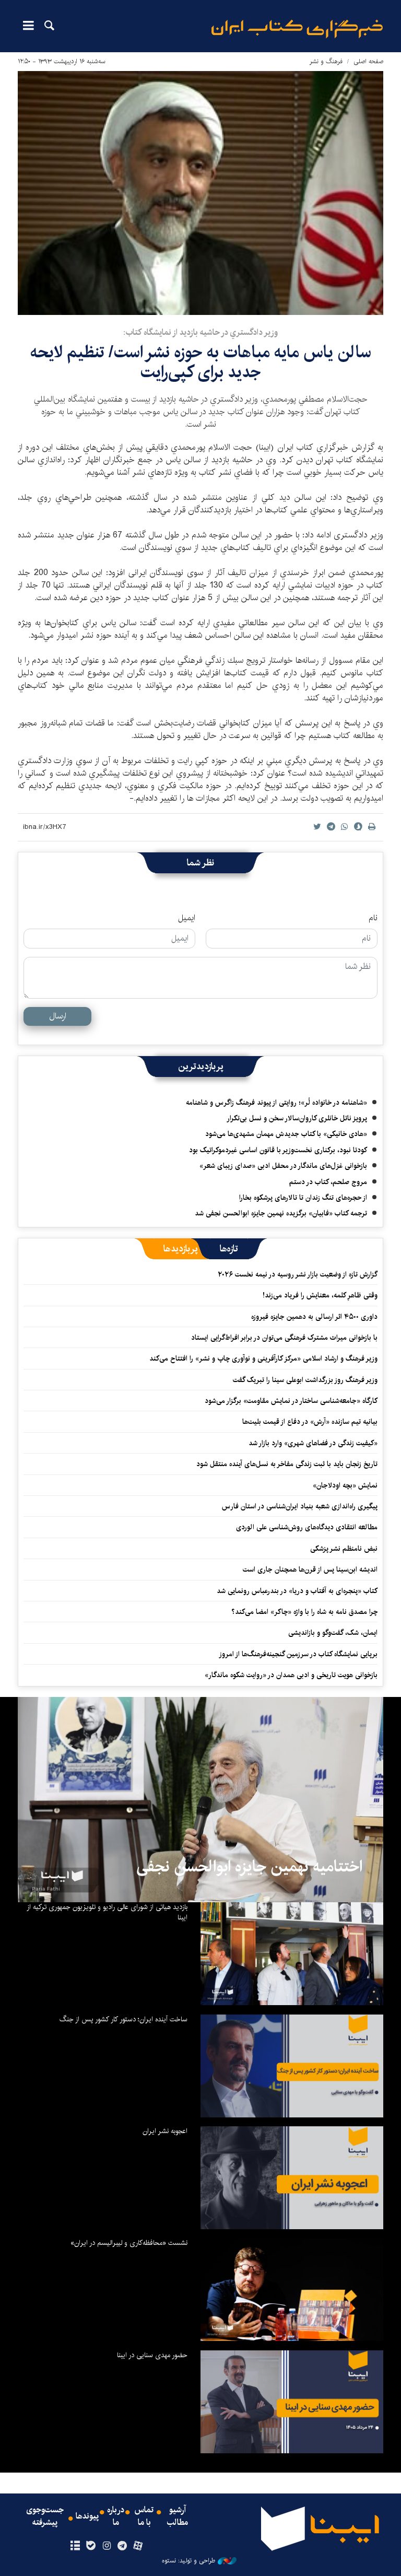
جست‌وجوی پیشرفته (45, 2516)
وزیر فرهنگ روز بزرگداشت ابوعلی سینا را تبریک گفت (305, 1380)
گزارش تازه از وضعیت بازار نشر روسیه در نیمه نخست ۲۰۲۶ (298, 1274)
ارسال (58, 1016)
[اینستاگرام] (106, 2546)
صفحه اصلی (368, 61)
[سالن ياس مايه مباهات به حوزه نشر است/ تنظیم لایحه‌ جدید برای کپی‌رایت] (200, 193)
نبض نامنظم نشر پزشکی (344, 1549)
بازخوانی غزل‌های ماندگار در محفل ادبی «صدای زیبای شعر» (283, 1166)
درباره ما (116, 2516)
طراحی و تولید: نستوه (188, 2561)
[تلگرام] (122, 2546)
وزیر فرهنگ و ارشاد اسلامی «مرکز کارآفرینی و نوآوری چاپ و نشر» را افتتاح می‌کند (263, 1359)
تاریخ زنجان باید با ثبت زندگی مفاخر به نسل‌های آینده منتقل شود (287, 1464)
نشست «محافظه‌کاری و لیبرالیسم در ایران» (129, 2243)
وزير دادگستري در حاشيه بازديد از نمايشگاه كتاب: (200, 332)
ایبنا (297, 29)
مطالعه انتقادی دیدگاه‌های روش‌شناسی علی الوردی (307, 1527)
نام (373, 918)
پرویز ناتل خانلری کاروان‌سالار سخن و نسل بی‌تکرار (297, 1118)
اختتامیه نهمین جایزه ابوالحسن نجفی (249, 1867)
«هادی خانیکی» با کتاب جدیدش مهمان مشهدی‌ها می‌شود (286, 1134)
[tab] (229, 1249)
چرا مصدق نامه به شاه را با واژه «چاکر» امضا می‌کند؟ (304, 1612)
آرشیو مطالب (178, 2516)
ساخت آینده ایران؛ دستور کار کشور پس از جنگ (123, 2019)
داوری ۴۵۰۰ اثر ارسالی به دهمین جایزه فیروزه (314, 1317)
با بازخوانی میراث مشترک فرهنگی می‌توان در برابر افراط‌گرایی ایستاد (284, 1338)
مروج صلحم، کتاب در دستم (328, 1182)
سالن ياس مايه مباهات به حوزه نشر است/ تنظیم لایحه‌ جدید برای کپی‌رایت (201, 362)
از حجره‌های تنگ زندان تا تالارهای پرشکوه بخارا (303, 1198)
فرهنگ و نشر (326, 61)
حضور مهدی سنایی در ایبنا (152, 2355)
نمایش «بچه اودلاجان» (345, 1485)
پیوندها (87, 2516)
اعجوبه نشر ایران (165, 2131)
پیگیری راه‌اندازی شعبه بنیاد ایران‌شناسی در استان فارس (300, 1506)
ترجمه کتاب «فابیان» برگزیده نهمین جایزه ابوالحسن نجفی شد (281, 1213)
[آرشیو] (75, 2546)
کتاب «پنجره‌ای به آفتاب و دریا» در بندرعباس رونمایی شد (297, 1591)
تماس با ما (144, 2516)
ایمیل (187, 918)
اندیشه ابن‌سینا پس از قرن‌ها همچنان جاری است (310, 1570)
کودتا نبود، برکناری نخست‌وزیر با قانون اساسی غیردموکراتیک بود (278, 1150)
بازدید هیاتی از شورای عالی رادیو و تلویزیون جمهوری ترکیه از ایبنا (107, 1912)
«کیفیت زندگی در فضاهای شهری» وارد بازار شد (313, 1443)
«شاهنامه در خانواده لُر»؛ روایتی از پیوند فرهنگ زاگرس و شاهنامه (276, 1103)
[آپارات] (138, 2546)
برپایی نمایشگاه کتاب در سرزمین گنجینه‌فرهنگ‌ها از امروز (298, 1654)
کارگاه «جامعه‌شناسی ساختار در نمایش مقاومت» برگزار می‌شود (291, 1401)
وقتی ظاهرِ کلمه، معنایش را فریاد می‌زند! (320, 1295)
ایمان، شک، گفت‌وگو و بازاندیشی (333, 1633)
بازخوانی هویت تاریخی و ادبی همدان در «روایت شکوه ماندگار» (291, 1675)
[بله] (91, 2546)
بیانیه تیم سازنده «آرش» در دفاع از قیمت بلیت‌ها (310, 1422)
